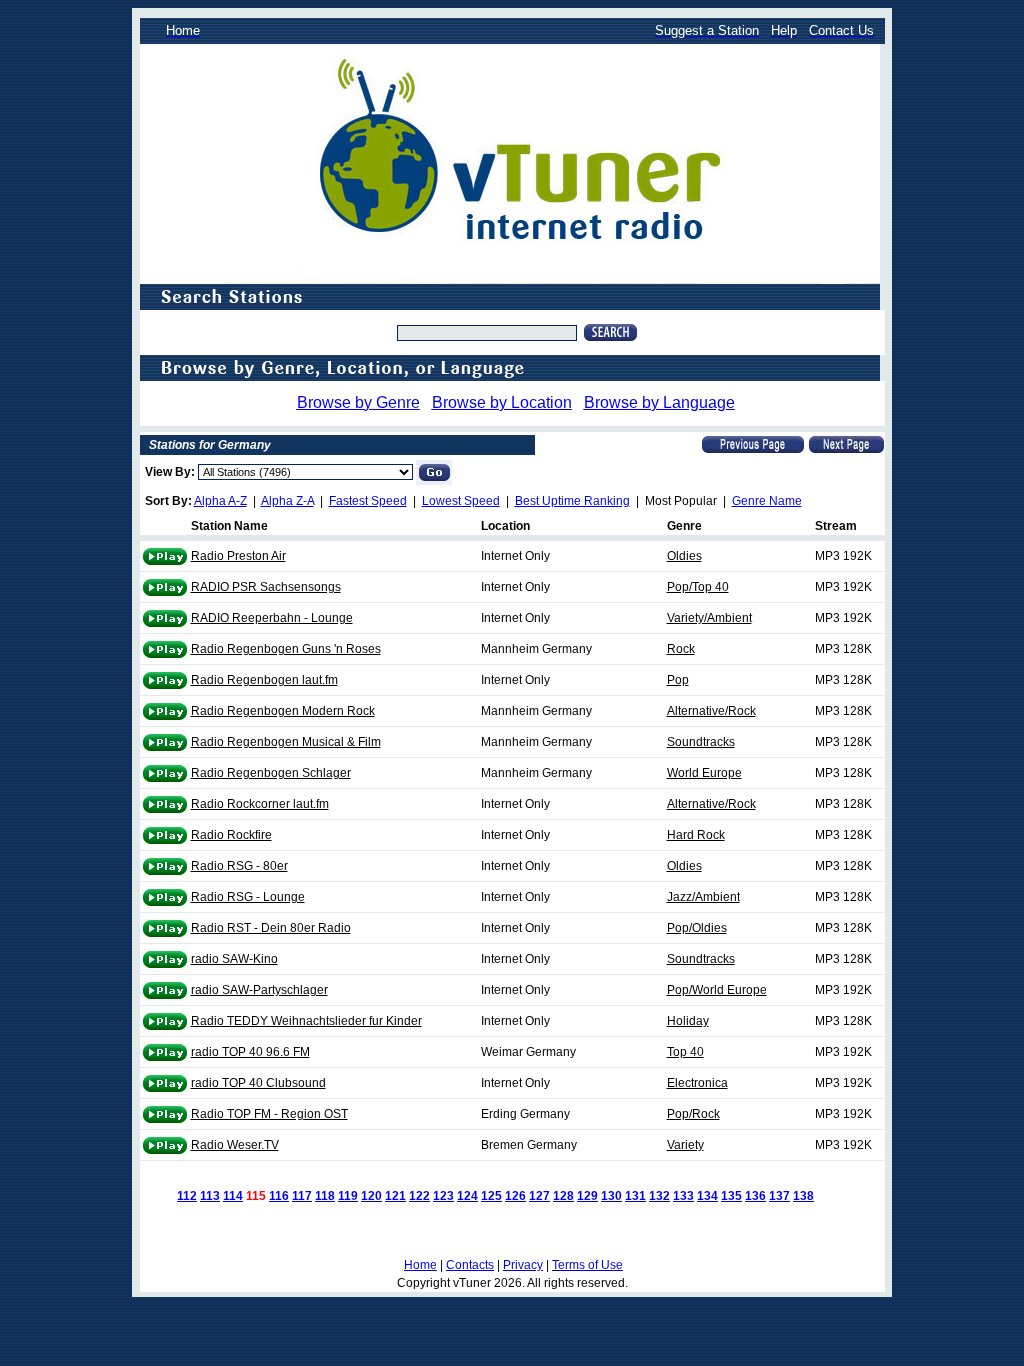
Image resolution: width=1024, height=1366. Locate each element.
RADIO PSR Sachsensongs (266, 587)
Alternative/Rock (711, 711)
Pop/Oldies (697, 928)
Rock (681, 649)
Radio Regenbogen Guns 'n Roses (286, 649)
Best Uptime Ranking (572, 501)
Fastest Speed (368, 501)
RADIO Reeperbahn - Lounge (272, 618)
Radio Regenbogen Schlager (271, 773)
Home (420, 1265)
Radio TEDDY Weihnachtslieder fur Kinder (306, 1021)
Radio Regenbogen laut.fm (264, 680)
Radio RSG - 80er (239, 866)
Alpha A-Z (220, 501)
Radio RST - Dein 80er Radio (271, 928)
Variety (685, 1145)
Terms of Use (587, 1265)
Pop (678, 680)
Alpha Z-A (287, 501)
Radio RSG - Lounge (248, 897)
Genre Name (767, 501)
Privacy (523, 1265)
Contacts (470, 1265)
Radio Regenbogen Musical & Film (286, 742)
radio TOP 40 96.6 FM (250, 1052)
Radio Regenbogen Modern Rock (283, 711)
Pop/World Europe (717, 990)
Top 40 (685, 1052)
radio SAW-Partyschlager (259, 990)
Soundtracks (701, 742)
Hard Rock (696, 835)
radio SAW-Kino (234, 959)
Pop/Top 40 (698, 587)
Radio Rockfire (231, 835)
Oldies (684, 556)
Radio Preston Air (238, 556)
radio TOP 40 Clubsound (258, 1083)
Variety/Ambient (709, 618)
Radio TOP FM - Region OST (269, 1114)
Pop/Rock (693, 1114)
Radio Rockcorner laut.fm (260, 804)
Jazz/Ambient (703, 897)
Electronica (697, 1083)
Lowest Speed (461, 501)
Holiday (688, 1021)
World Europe (704, 773)
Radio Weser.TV (235, 1145)
